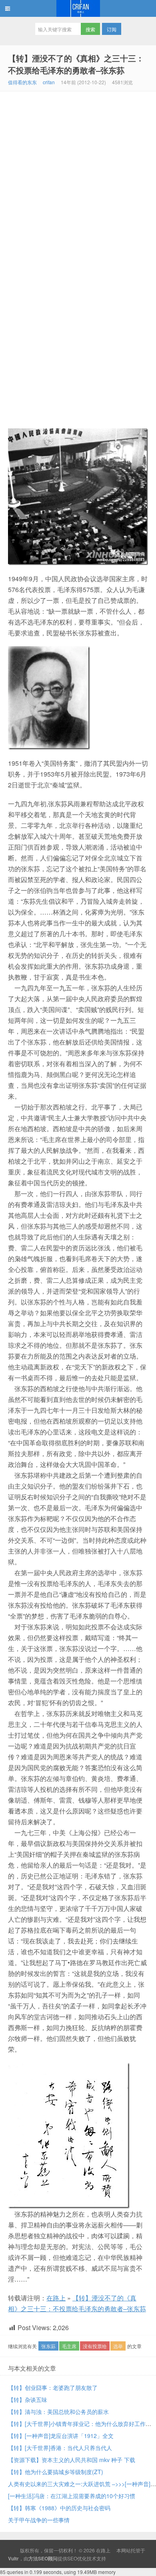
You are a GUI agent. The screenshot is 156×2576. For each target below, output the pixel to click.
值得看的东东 (22, 82)
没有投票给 (95, 2346)
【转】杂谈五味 (28, 2400)
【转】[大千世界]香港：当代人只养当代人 (60, 2448)
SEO (72, 2558)
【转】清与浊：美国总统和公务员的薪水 (58, 2412)
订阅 (112, 29)
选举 (118, 2346)
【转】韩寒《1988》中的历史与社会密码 (59, 2508)
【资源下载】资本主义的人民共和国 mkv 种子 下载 (72, 2460)
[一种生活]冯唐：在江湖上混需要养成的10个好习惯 (72, 2496)
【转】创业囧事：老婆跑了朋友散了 (53, 2387)
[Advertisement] (78, 174)
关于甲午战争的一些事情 (39, 2520)
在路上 (78, 8)
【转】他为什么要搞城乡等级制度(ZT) (56, 2472)
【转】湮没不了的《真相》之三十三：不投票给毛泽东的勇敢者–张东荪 (76, 64)
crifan (49, 82)
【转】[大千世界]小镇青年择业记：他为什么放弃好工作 (77, 2424)
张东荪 (48, 2346)
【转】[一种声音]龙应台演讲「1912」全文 (61, 2436)
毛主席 (69, 2346)
